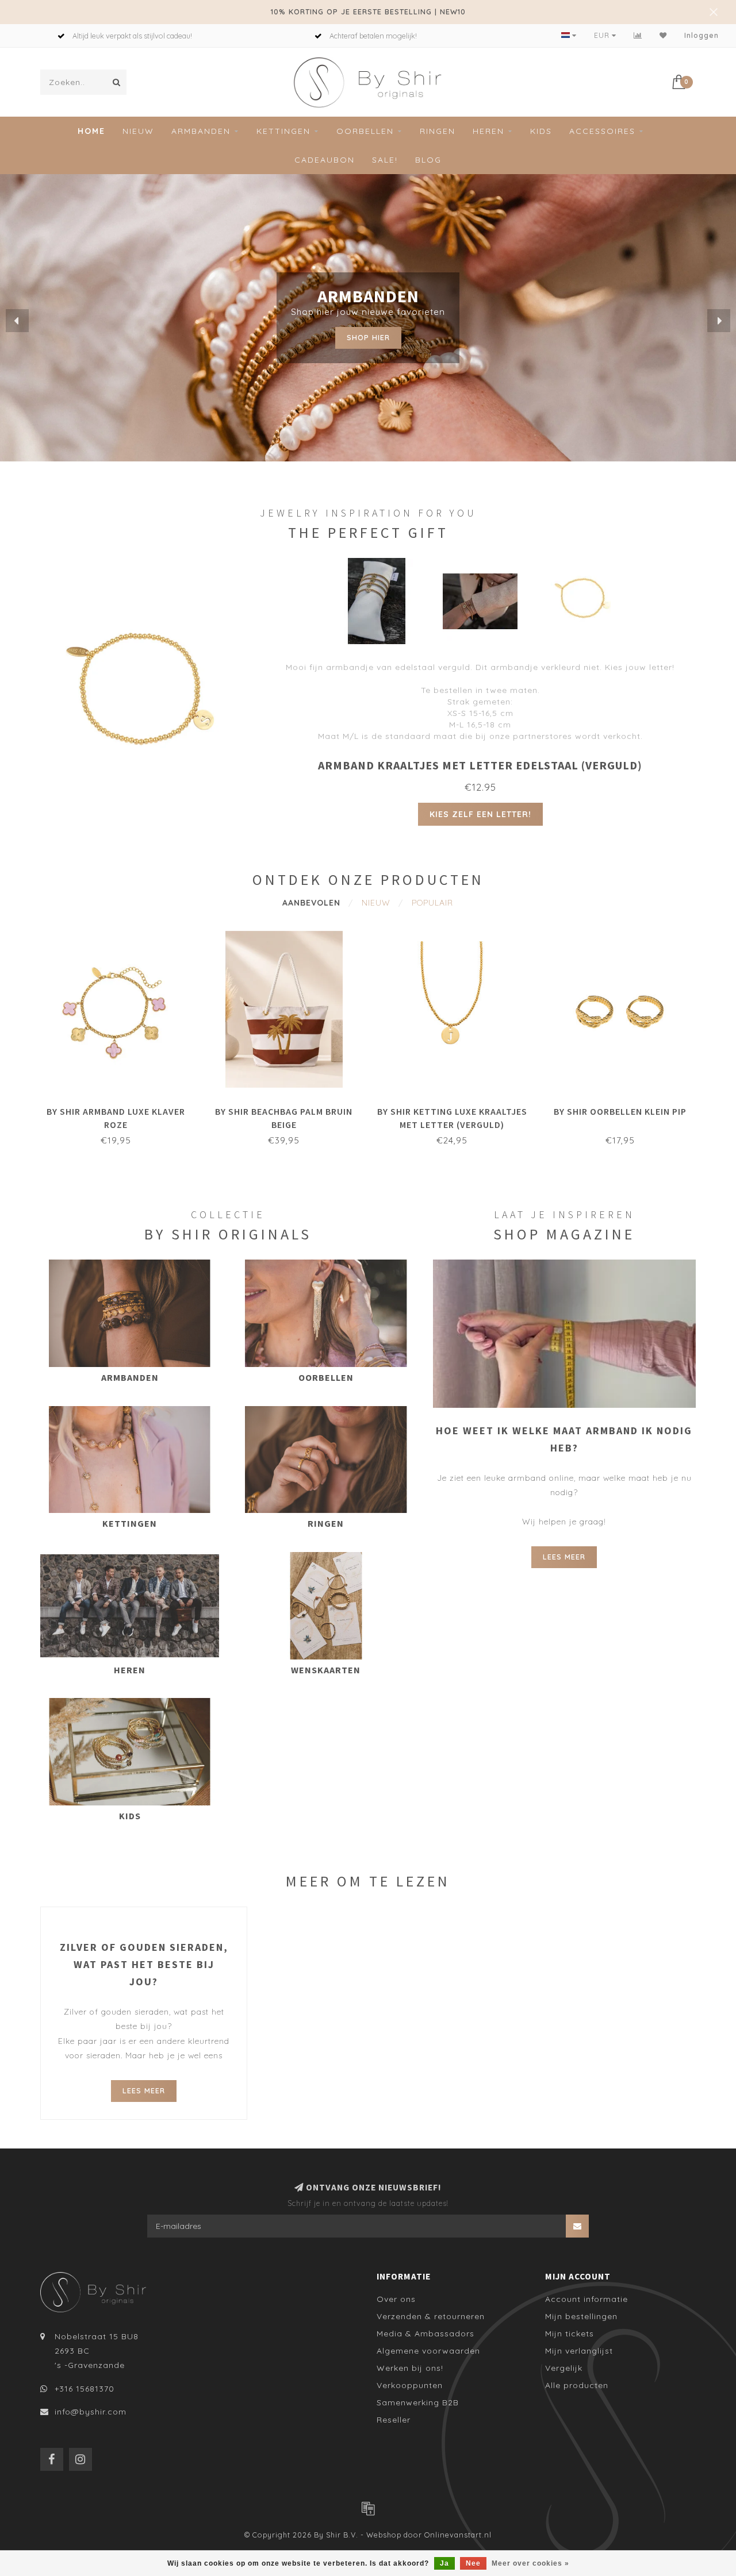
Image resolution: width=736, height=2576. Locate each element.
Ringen (438, 131)
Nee (473, 2563)
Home (91, 131)
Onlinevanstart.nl (458, 2535)
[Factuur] (368, 2508)
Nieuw (138, 131)
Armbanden (201, 131)
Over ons (396, 2299)
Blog (428, 160)
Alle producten (577, 2385)
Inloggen (701, 35)
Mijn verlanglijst (579, 2351)
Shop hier (368, 337)
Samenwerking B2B (418, 2402)
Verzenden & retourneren (431, 2316)
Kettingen (283, 131)
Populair (432, 903)
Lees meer (564, 1557)
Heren (488, 131)
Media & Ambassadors (425, 2334)
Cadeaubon (325, 160)
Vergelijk (564, 2368)
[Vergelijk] (638, 35)
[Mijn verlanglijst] (663, 35)
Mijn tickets (570, 2334)
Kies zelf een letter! (480, 814)
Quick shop (121, 1108)
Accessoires (602, 131)
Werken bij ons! (410, 2368)
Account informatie (586, 2299)
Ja (444, 2563)
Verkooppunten (410, 2385)
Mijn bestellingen (581, 2316)
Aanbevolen (311, 903)
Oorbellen (365, 131)
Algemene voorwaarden (428, 2351)
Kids (541, 131)
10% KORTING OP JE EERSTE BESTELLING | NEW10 (368, 11)
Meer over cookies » (530, 2563)
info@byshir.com (91, 2412)
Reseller (394, 2420)
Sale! (385, 160)
